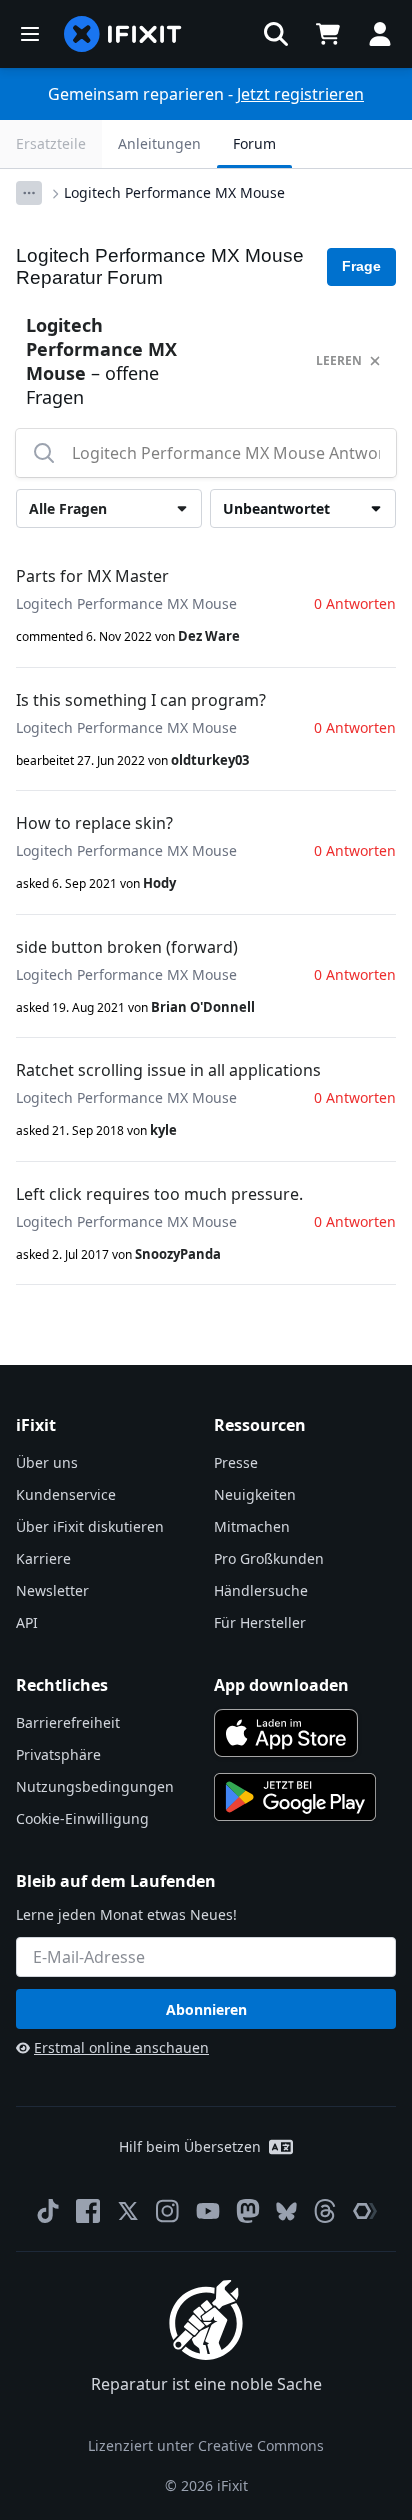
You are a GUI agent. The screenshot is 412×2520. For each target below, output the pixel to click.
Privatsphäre (58, 1754)
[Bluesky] (286, 2211)
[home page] (123, 34)
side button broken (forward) (127, 947)
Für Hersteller (260, 1622)
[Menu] (30, 34)
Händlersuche (261, 1590)
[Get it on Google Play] (295, 1797)
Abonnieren (206, 2009)
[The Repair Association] (365, 2211)
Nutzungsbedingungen (95, 1786)
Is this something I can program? (141, 700)
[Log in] (380, 34)
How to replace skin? (94, 823)
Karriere (43, 1558)
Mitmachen (252, 1526)
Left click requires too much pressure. (159, 1194)
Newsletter (52, 1590)
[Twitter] (128, 2211)
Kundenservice (66, 1494)
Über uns (47, 1462)
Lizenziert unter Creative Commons (206, 2445)
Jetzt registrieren (300, 94)
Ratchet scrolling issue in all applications (168, 1070)
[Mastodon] (248, 2211)
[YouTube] (208, 2211)
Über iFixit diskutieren (90, 1526)
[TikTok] (48, 2211)
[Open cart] (328, 34)
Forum (254, 143)
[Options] (29, 193)
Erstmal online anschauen (121, 2047)
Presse (236, 1462)
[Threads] (325, 2211)
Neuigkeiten (255, 1494)
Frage (361, 266)
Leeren (339, 360)
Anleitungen (159, 143)
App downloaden (281, 1685)
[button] (276, 34)
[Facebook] (88, 2211)
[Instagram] (168, 2211)
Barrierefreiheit (68, 1722)
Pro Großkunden (269, 1558)
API (27, 1622)
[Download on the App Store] (286, 1733)
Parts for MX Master (92, 576)
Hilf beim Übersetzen (190, 2146)
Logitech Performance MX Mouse (174, 192)
